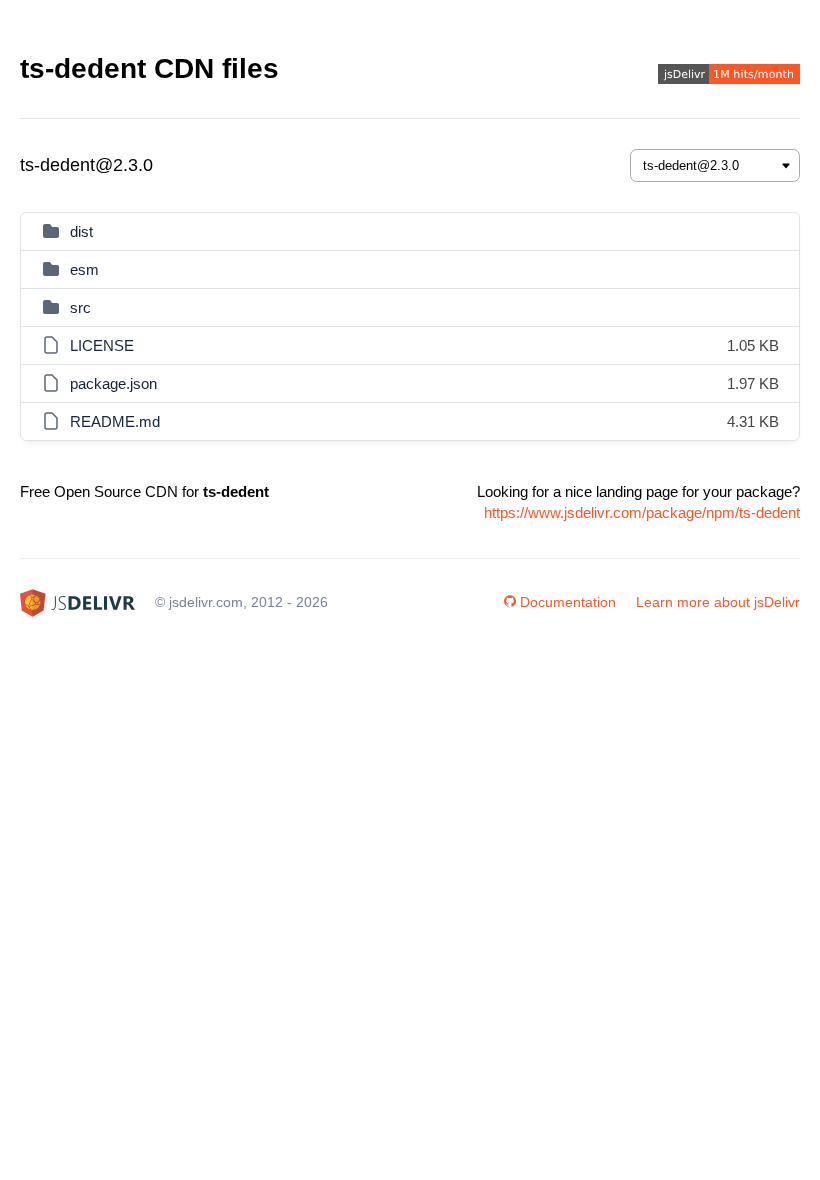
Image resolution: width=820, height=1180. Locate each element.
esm (84, 269)
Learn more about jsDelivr (718, 602)
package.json (113, 383)
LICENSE (102, 345)
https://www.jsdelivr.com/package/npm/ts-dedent (642, 512)
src (80, 307)
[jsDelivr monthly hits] (729, 76)
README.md (115, 421)
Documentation (568, 602)
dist (81, 231)
